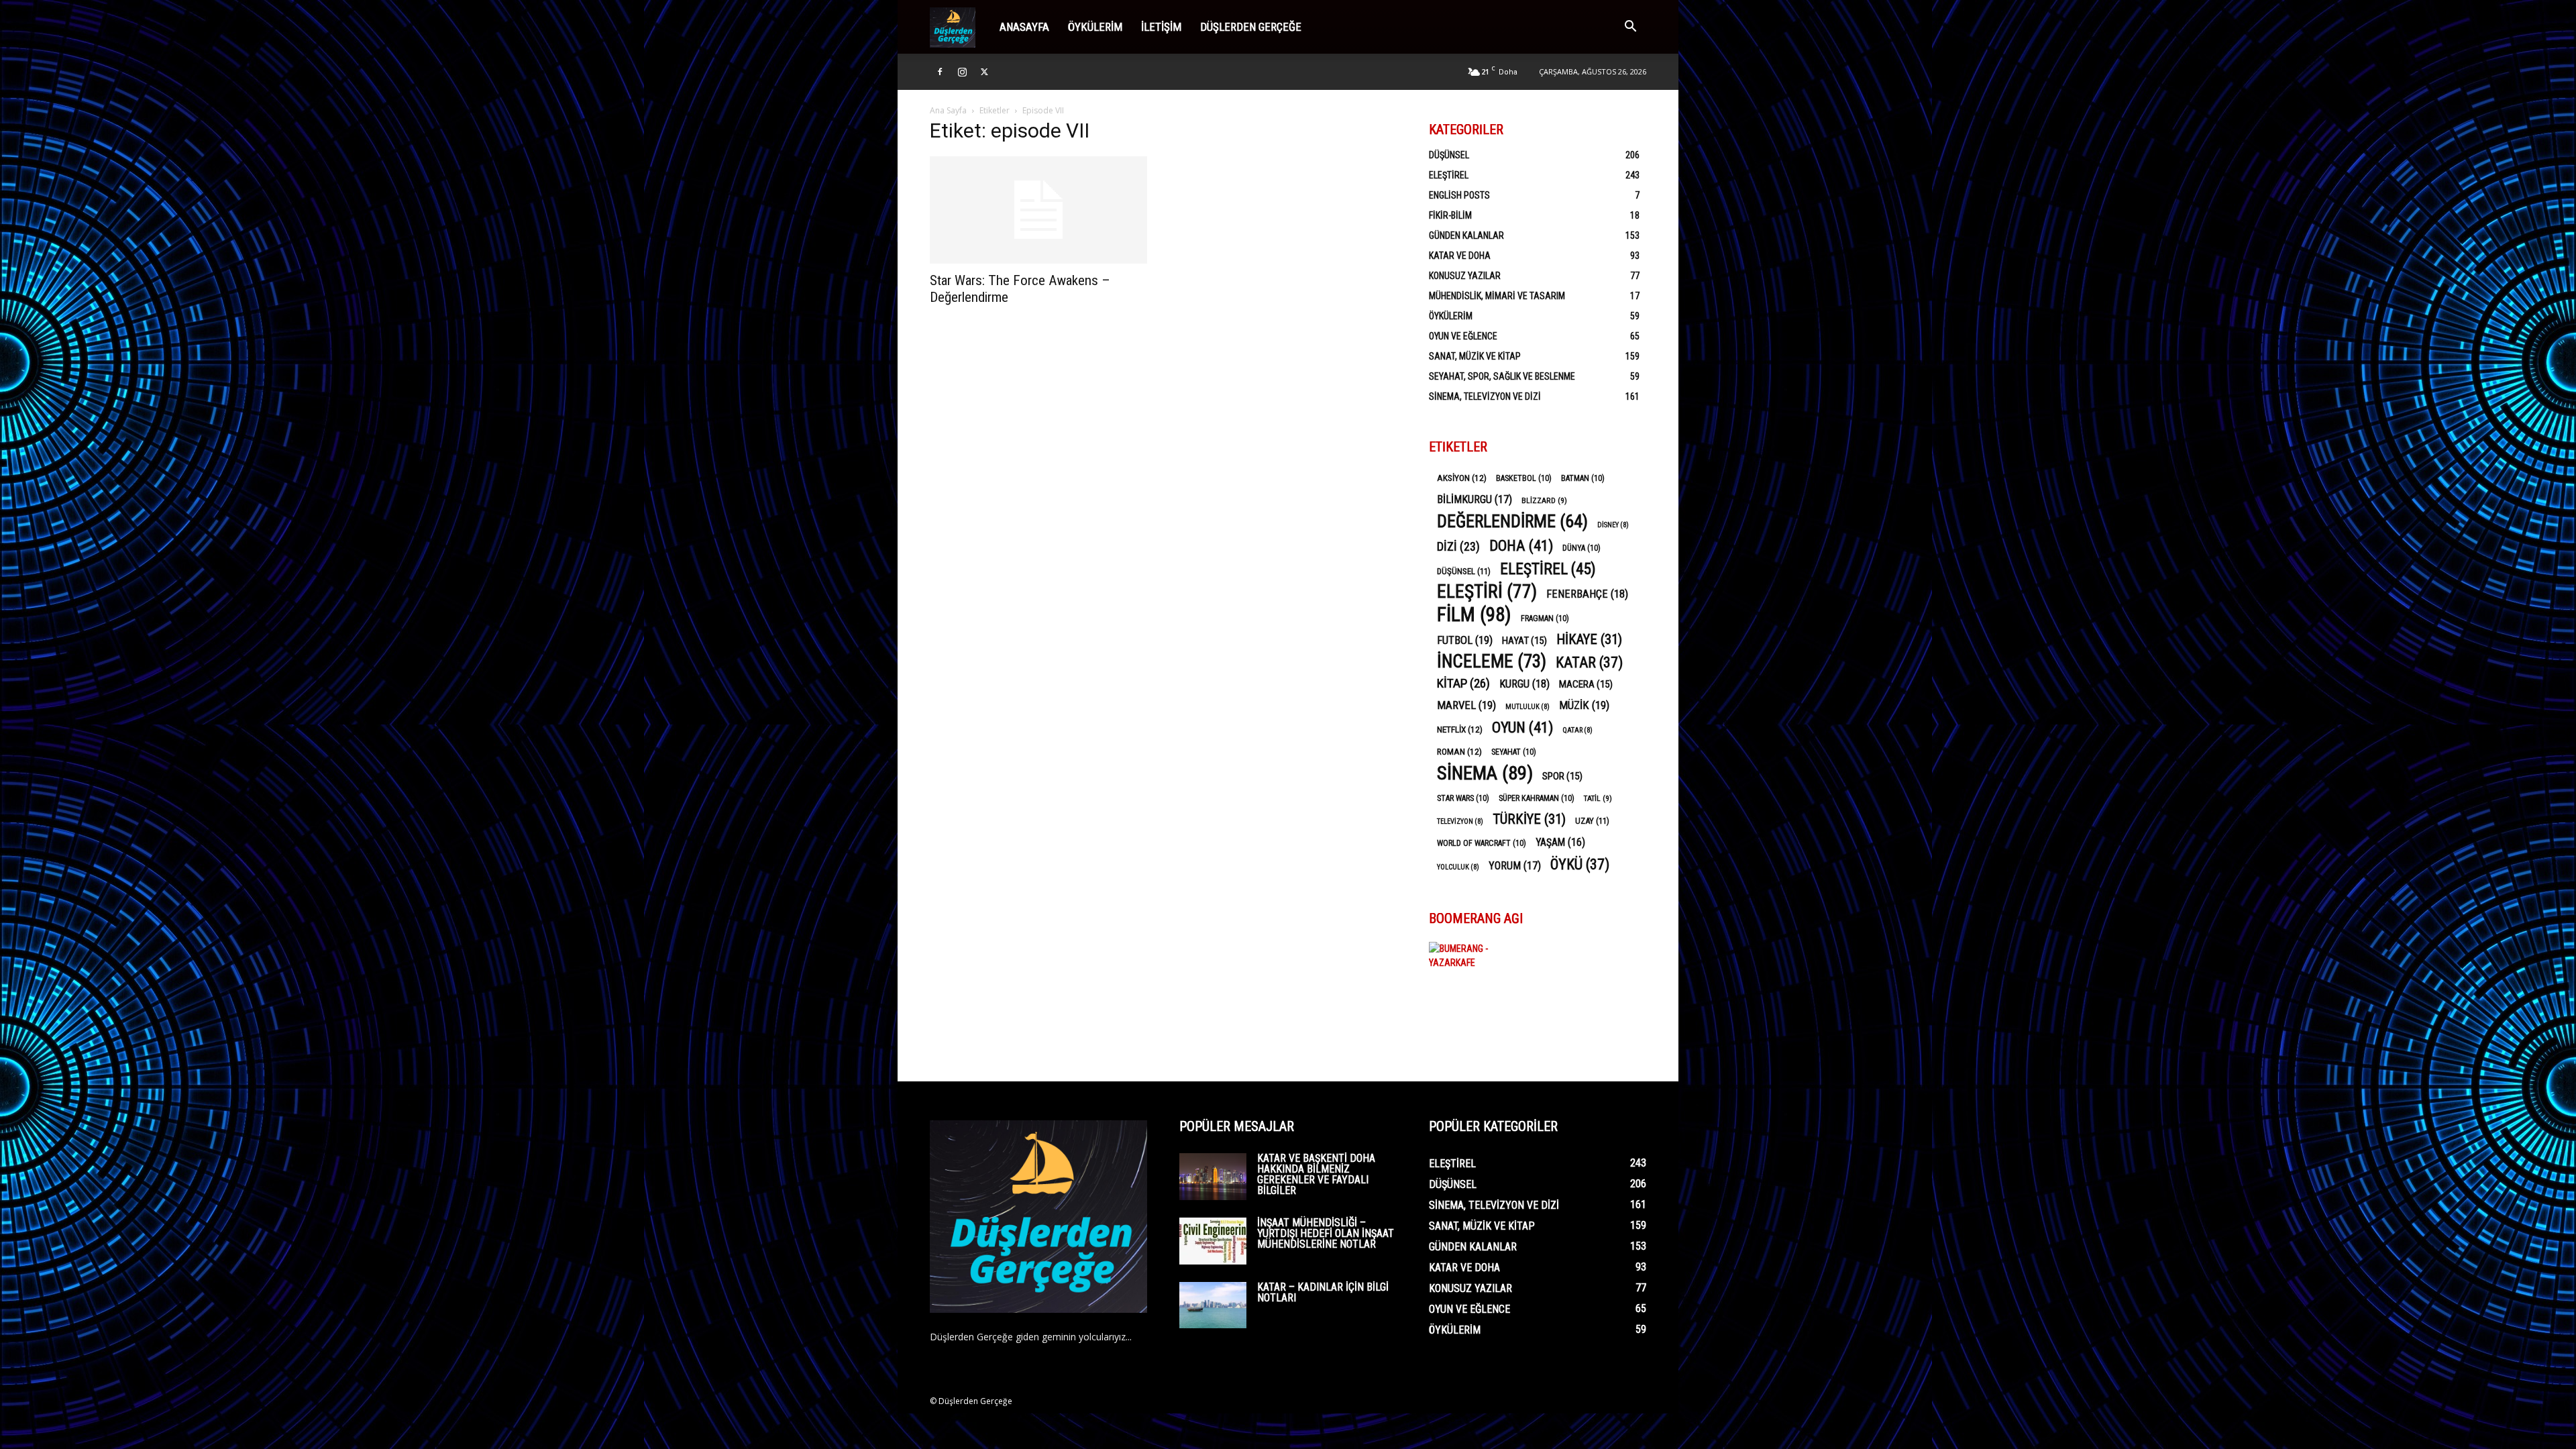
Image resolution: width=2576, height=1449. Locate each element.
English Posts (1459, 195)
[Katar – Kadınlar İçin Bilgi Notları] (1213, 1305)
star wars (1463, 798)
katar (1589, 662)
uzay (1592, 821)
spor (1562, 776)
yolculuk (1458, 867)
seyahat (1514, 752)
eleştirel (1548, 569)
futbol (1465, 640)
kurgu (1524, 684)
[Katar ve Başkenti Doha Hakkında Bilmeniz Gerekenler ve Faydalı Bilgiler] (1213, 1177)
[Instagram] (962, 72)
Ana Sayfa (948, 110)
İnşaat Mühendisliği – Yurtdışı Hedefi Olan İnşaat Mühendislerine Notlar (1326, 1233)
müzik (1584, 705)
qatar (1577, 730)
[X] (984, 72)
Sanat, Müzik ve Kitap (1475, 356)
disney (1613, 525)
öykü (1580, 864)
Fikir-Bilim (1450, 215)
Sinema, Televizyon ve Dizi (1485, 396)
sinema (1485, 773)
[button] (1630, 28)
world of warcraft (1482, 843)
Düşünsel (1449, 155)
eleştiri (1487, 592)
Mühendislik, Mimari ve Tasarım (1497, 296)
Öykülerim (1095, 27)
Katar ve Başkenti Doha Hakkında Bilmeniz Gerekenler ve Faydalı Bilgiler (1316, 1174)
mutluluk (1527, 707)
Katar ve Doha (1460, 256)
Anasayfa (1024, 27)
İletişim (1161, 27)
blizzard (1544, 500)
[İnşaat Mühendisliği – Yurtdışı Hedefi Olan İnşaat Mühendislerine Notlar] (1213, 1241)
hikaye (1589, 640)
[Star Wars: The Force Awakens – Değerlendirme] (1038, 210)
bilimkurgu (1474, 499)
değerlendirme (1512, 522)
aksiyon (1462, 478)
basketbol (1524, 478)
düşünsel (1464, 571)
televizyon (1460, 821)
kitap (1463, 683)
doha (1521, 546)
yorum (1515, 866)
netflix (1460, 729)
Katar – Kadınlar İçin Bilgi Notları (1323, 1292)
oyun (1522, 728)
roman (1459, 751)
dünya (1581, 548)
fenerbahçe (1587, 594)
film (1474, 615)
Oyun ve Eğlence (1463, 336)
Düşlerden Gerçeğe (1251, 27)
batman (1583, 478)
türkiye (1529, 819)
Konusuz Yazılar (1465, 276)
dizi (1458, 546)
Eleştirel (1449, 175)
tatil (1598, 798)
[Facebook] (940, 72)
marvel (1466, 705)
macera (1586, 684)
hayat (1524, 641)
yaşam (1560, 842)
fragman (1545, 619)
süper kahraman (1537, 798)
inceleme (1492, 662)
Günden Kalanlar (1466, 235)
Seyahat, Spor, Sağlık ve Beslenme (1502, 376)
